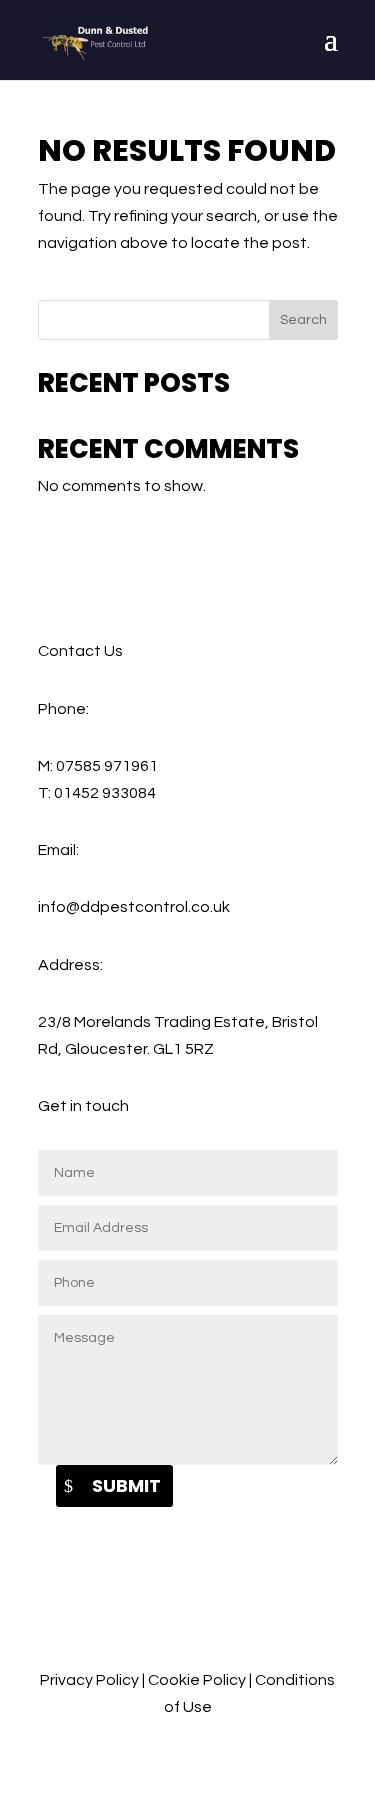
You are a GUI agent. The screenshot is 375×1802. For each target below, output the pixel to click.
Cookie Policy (197, 1680)
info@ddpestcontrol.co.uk (134, 907)
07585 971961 (107, 766)
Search (303, 320)
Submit (126, 1485)
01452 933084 (105, 793)
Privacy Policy (89, 1680)
